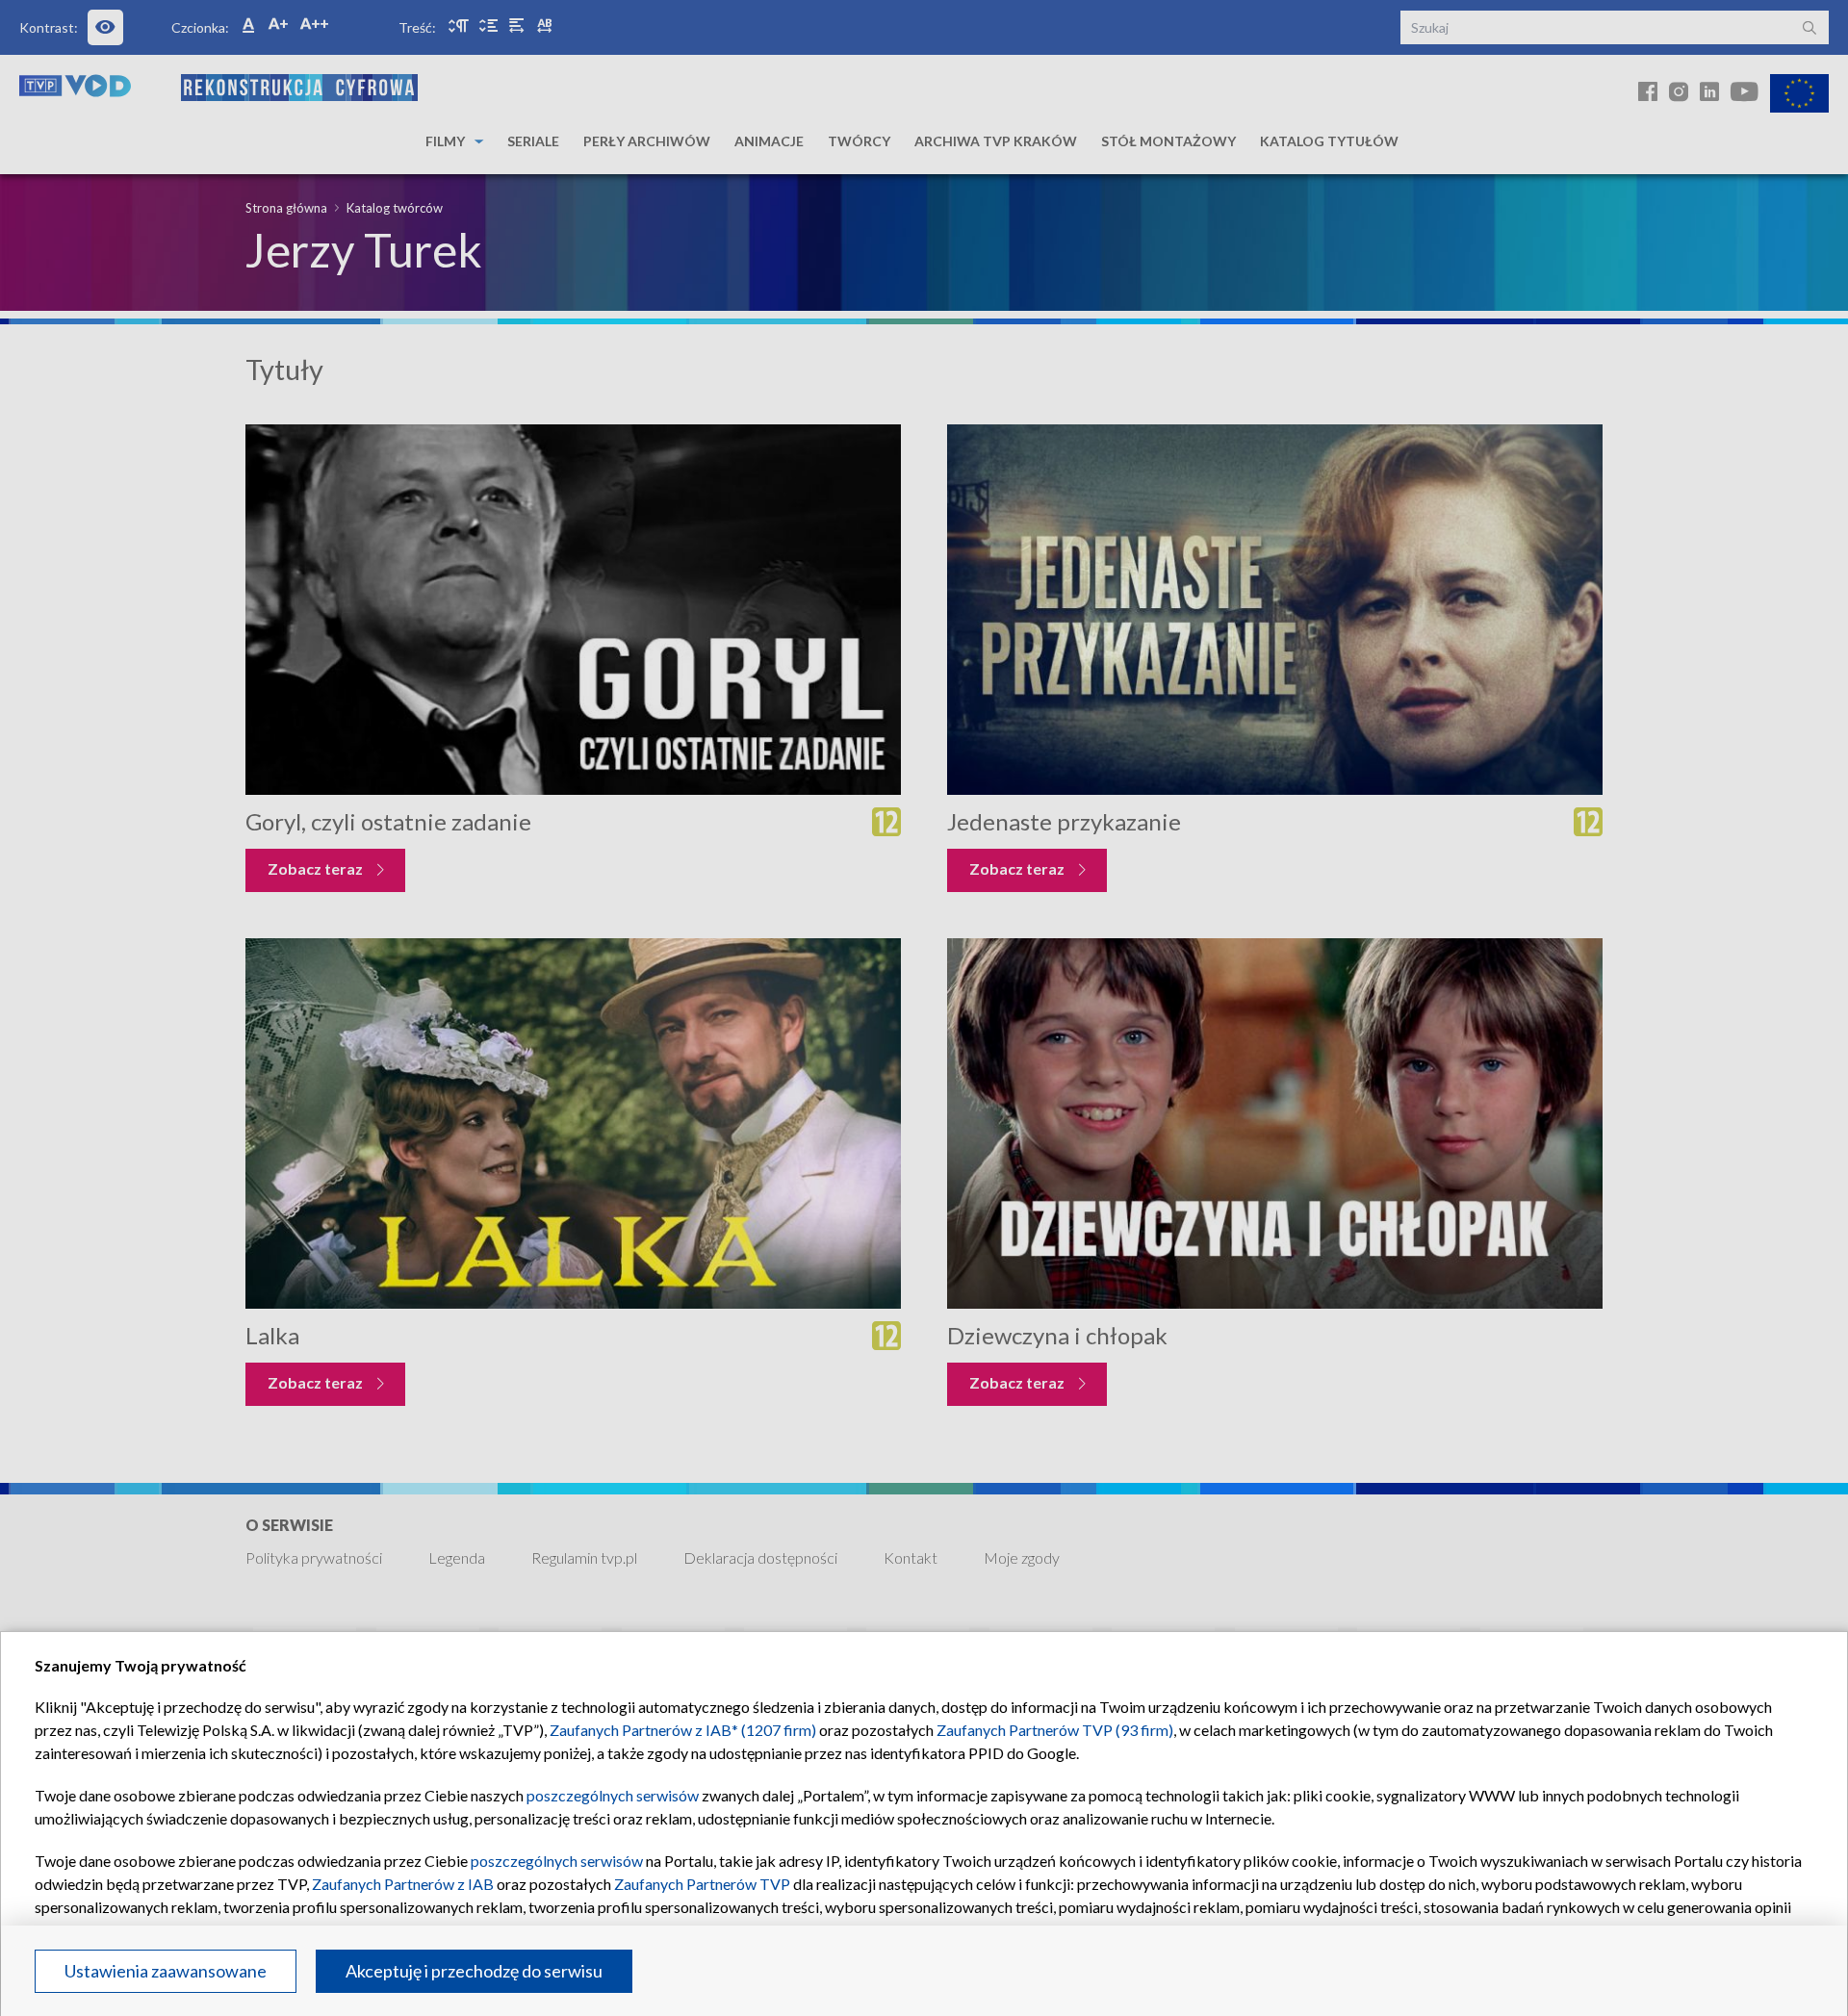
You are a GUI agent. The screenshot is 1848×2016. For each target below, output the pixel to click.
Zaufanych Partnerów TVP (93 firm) (1055, 1730)
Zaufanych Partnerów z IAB (403, 1884)
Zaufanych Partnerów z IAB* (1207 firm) (683, 1730)
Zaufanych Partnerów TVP (702, 1884)
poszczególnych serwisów (613, 1795)
